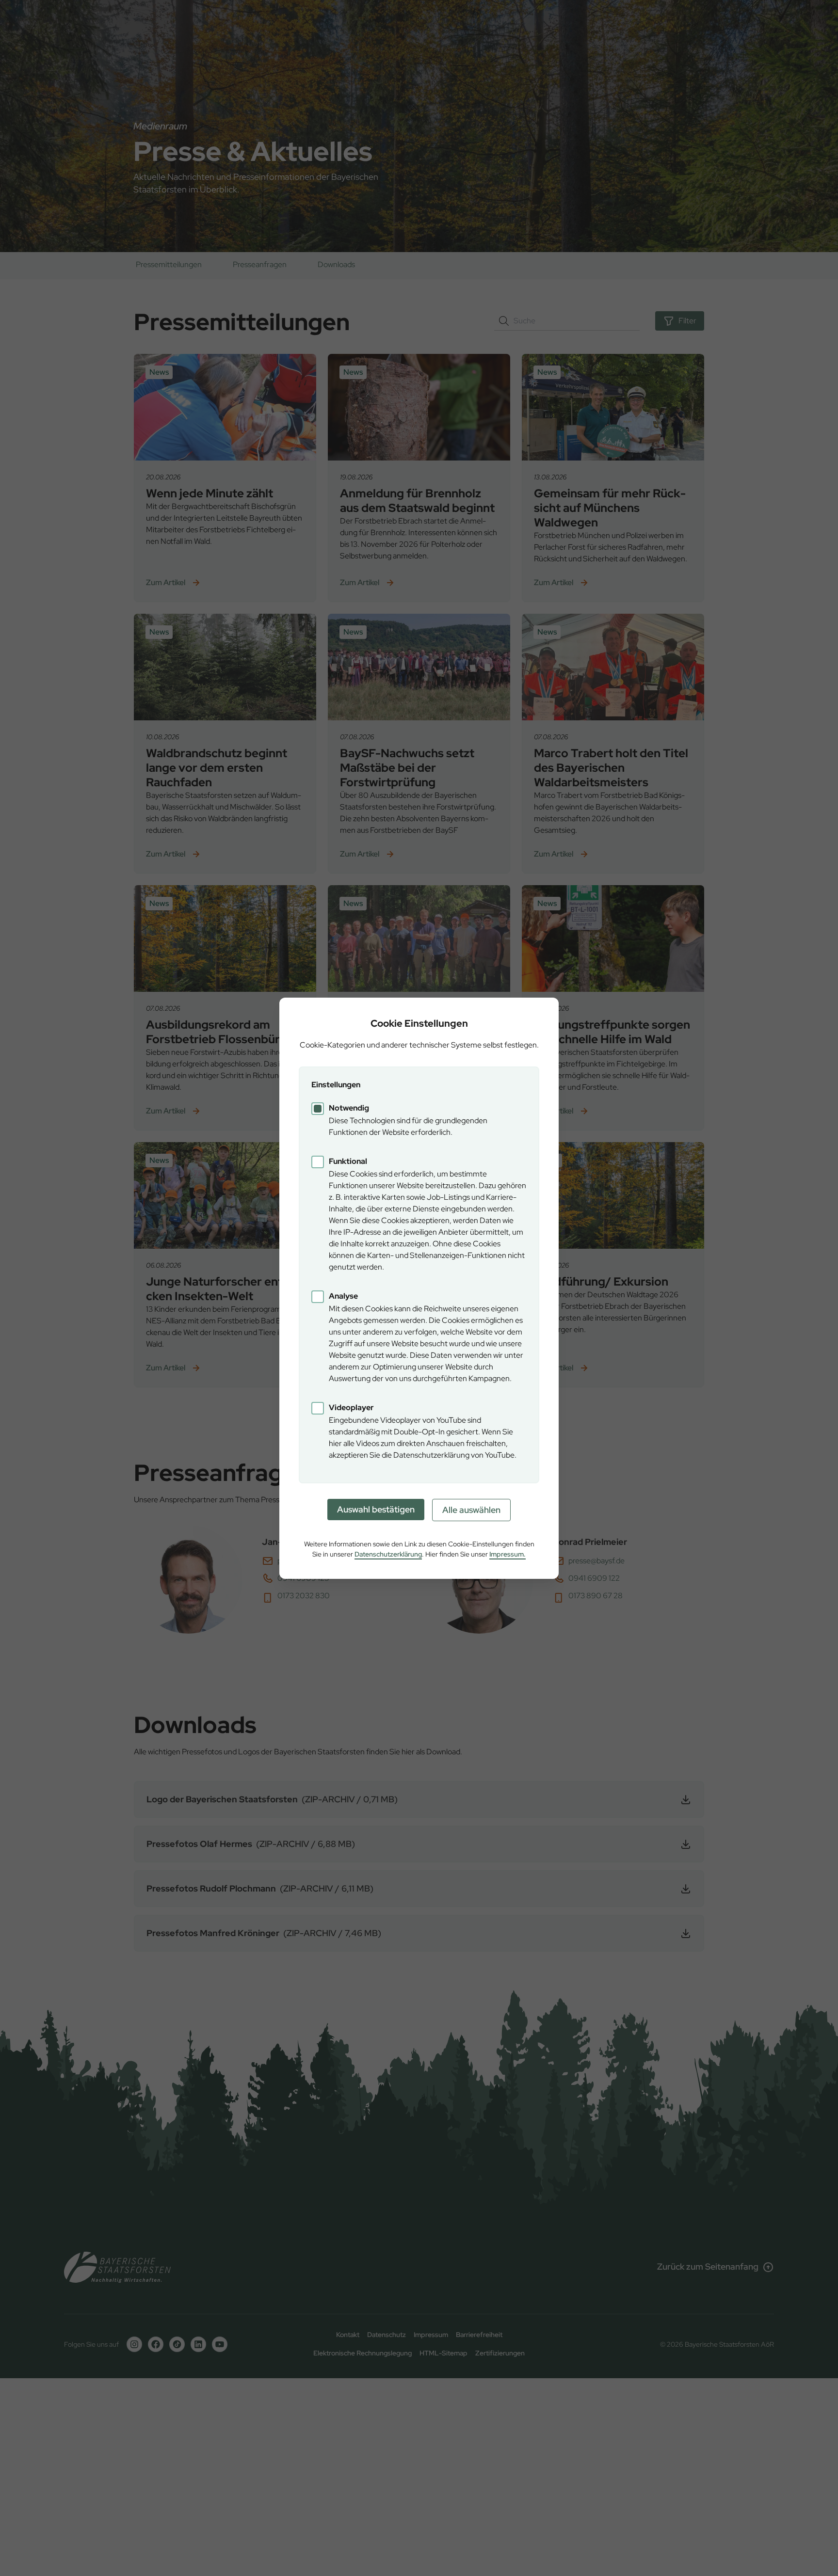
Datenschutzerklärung (388, 1554)
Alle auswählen (471, 1510)
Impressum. (508, 1554)
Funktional (348, 1161)
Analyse (343, 1296)
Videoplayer (351, 1407)
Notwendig (349, 1108)
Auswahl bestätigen (376, 1509)
